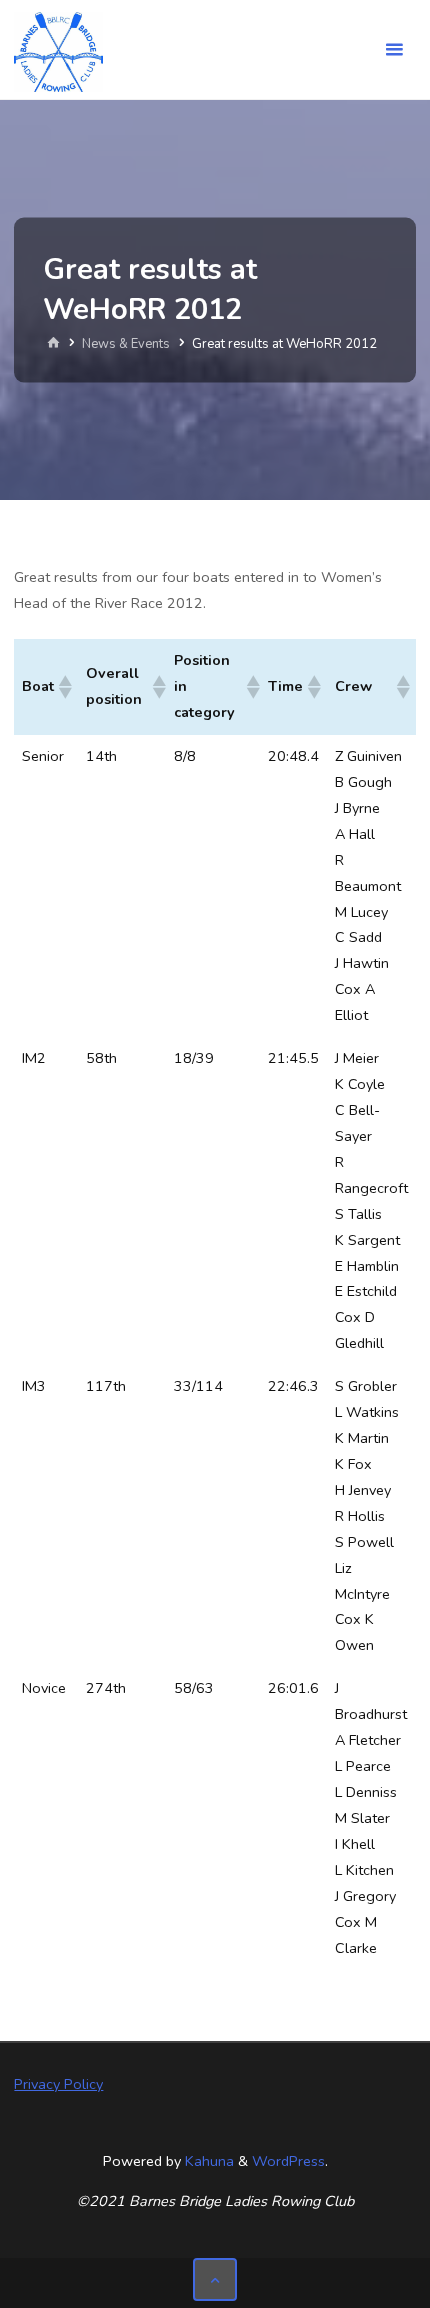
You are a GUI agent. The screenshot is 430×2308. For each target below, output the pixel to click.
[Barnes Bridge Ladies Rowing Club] (58, 50)
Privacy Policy (58, 2084)
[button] (64, 687)
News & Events (126, 344)
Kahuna (207, 2161)
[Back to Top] (214, 2279)
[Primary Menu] (394, 50)
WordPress (288, 2161)
